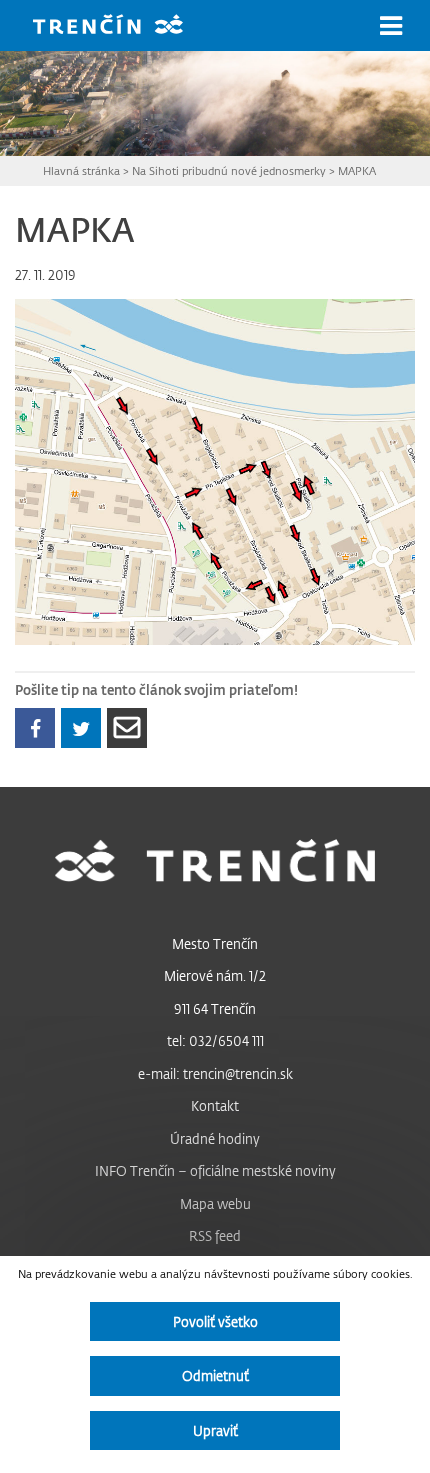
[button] (391, 26)
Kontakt (215, 1105)
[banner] (123, 26)
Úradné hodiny (215, 1138)
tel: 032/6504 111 (215, 1040)
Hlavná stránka (81, 170)
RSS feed (215, 1235)
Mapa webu (215, 1203)
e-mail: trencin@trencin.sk (215, 1073)
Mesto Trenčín (215, 943)
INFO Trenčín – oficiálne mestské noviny (215, 1170)
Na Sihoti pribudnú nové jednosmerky (229, 170)
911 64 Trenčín (215, 1008)
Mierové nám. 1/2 (215, 975)
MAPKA (357, 170)
